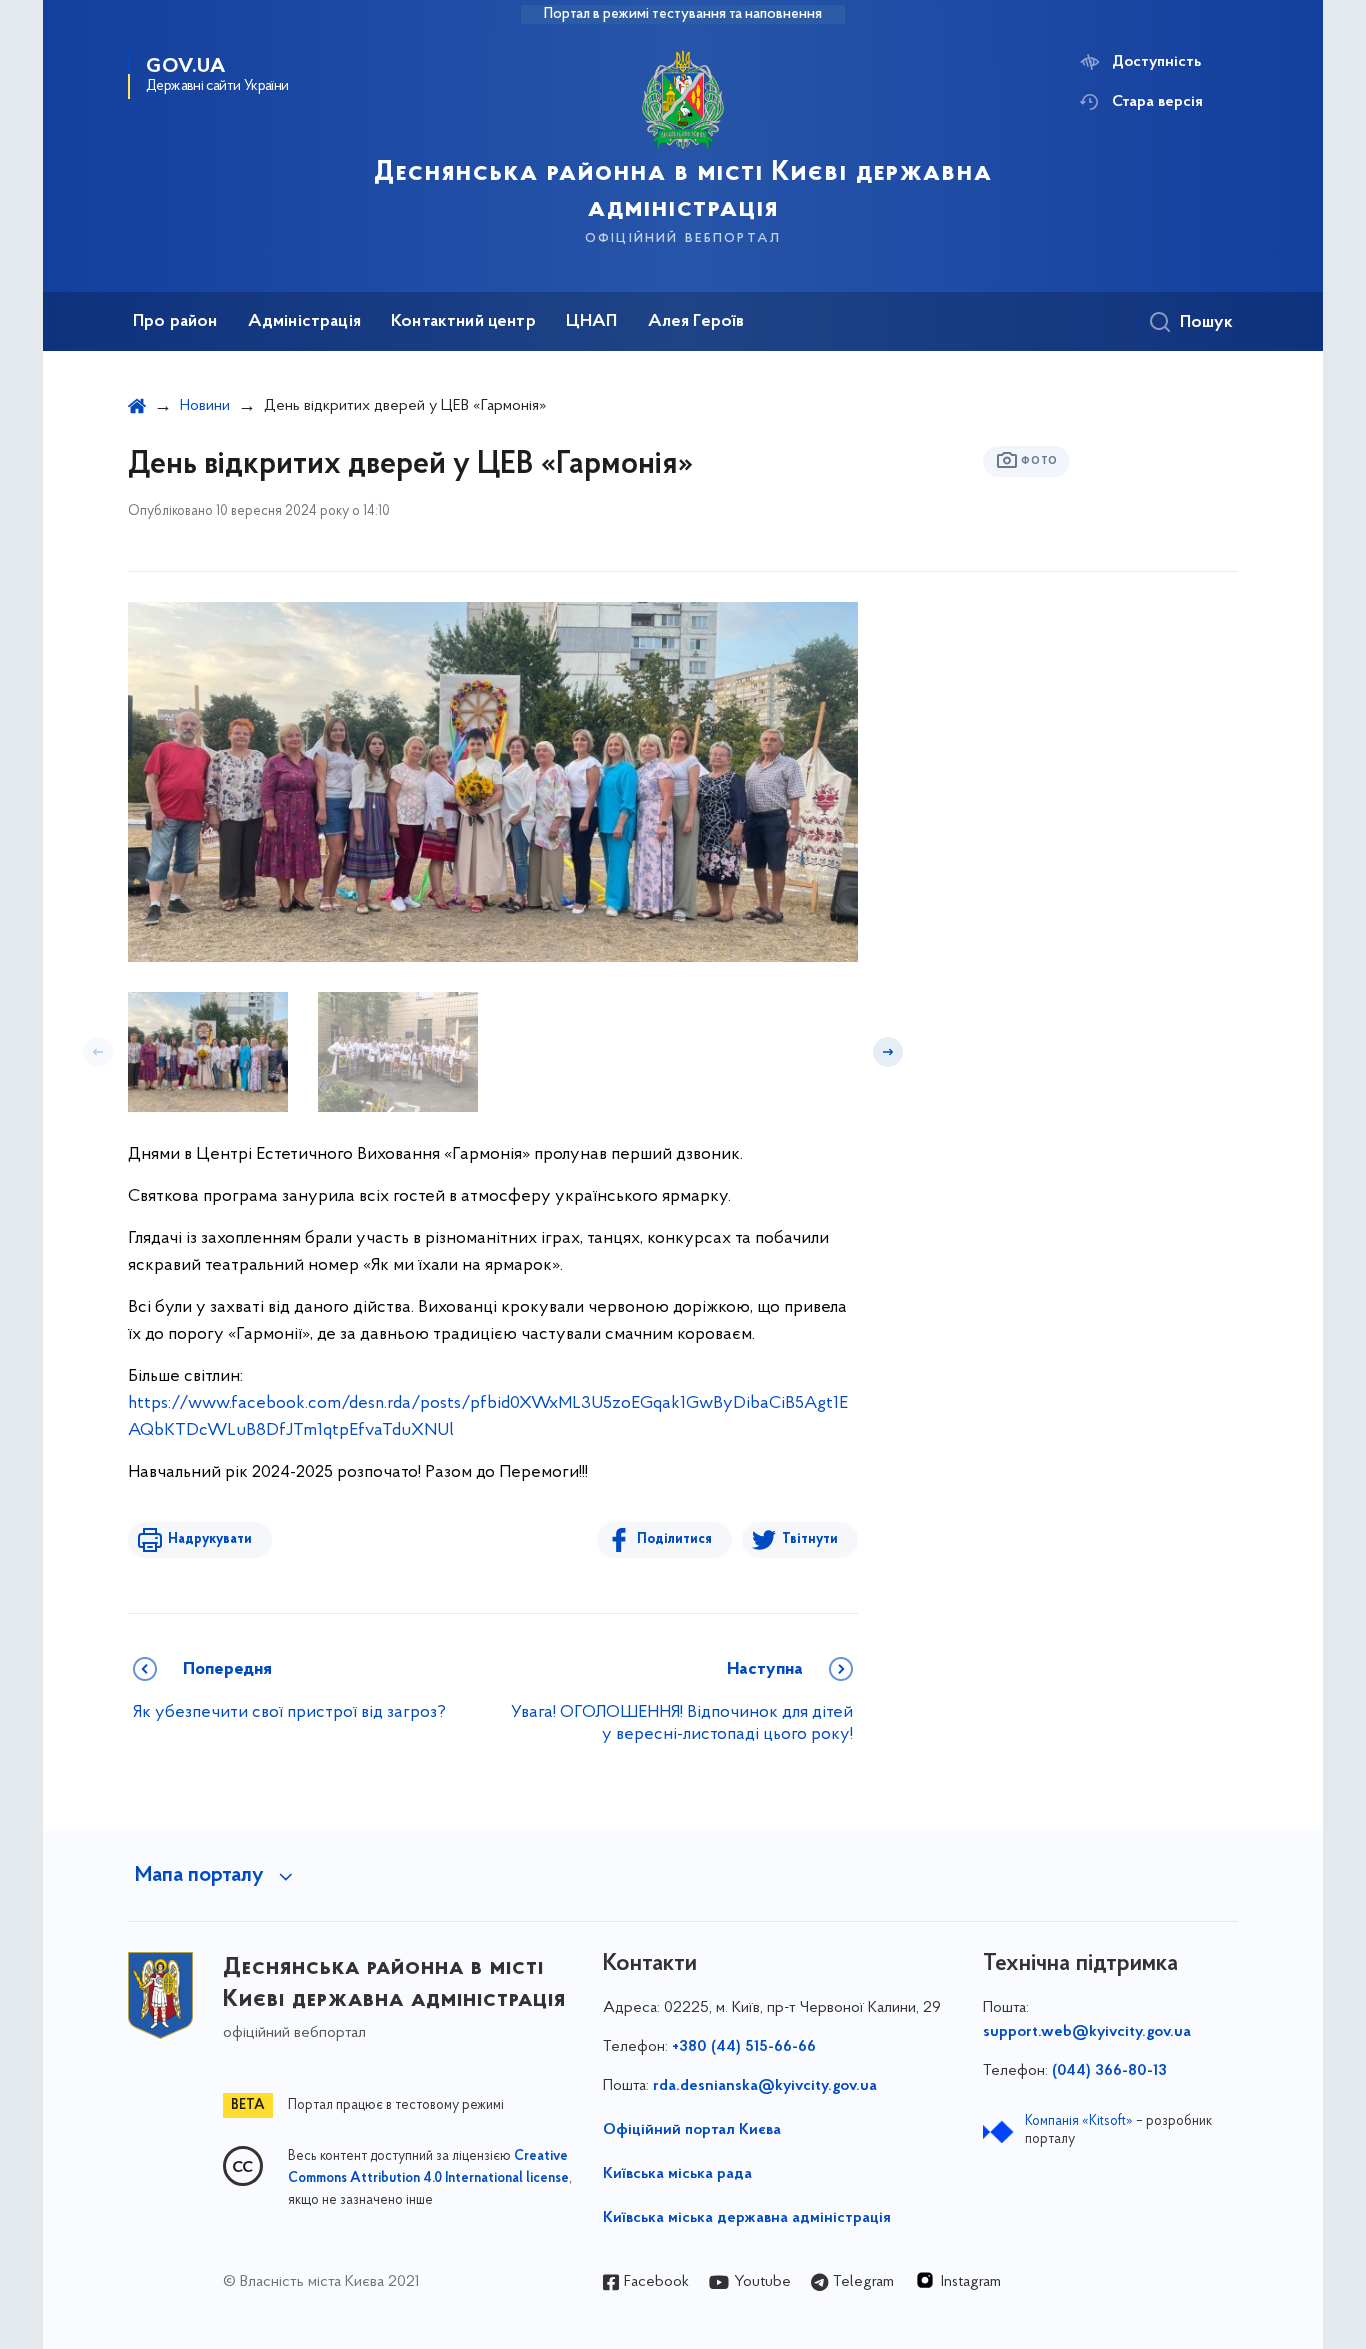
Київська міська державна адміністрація (747, 2218)
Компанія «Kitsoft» (1079, 2121)
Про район (175, 322)
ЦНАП (592, 322)
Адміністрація (304, 322)
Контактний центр (463, 322)
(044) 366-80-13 (1109, 2071)
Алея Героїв (696, 322)
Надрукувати (210, 1539)
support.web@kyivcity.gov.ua (1087, 2032)
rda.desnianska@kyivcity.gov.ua (765, 2086)
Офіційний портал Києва (692, 2130)
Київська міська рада (677, 2174)
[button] (98, 1052)
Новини (205, 406)
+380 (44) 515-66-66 (744, 2047)
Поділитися (674, 1539)
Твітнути (810, 1539)
